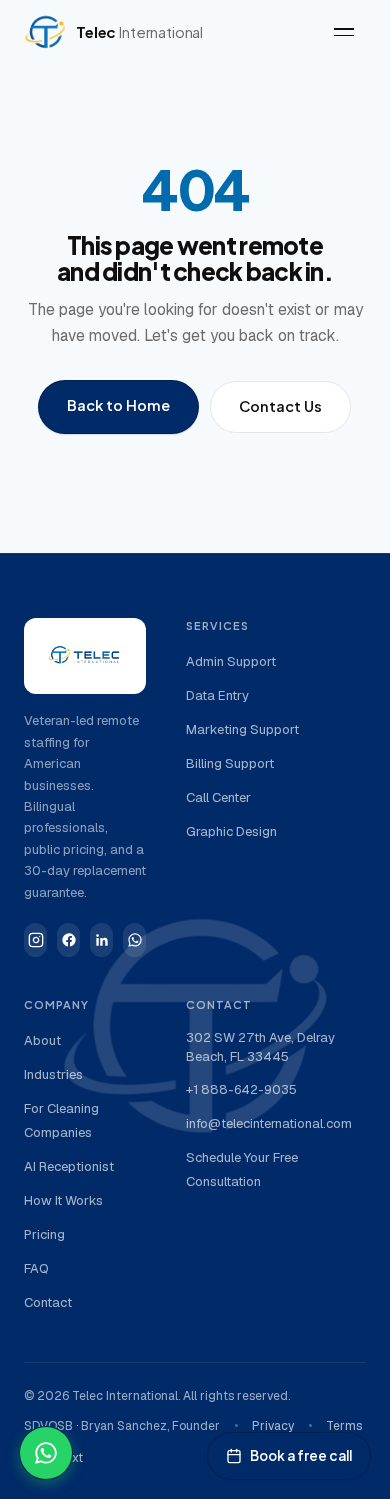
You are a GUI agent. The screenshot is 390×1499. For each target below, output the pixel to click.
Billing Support (230, 763)
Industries (53, 1074)
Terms (344, 1426)
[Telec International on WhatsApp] (134, 940)
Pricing (44, 1234)
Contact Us (280, 406)
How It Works (63, 1200)
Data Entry (217, 695)
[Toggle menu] (344, 32)
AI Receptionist (69, 1166)
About (42, 1040)
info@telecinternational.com (269, 1123)
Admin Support (231, 661)
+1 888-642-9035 (241, 1089)
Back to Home (118, 405)
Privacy (273, 1426)
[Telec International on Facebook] (68, 940)
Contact (48, 1302)
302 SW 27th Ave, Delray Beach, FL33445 (260, 1047)
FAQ (36, 1268)
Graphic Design (231, 831)
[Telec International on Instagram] (35, 940)
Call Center (218, 797)
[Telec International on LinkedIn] (101, 940)
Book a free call (301, 1455)
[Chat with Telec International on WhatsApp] (46, 1453)
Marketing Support (242, 729)
